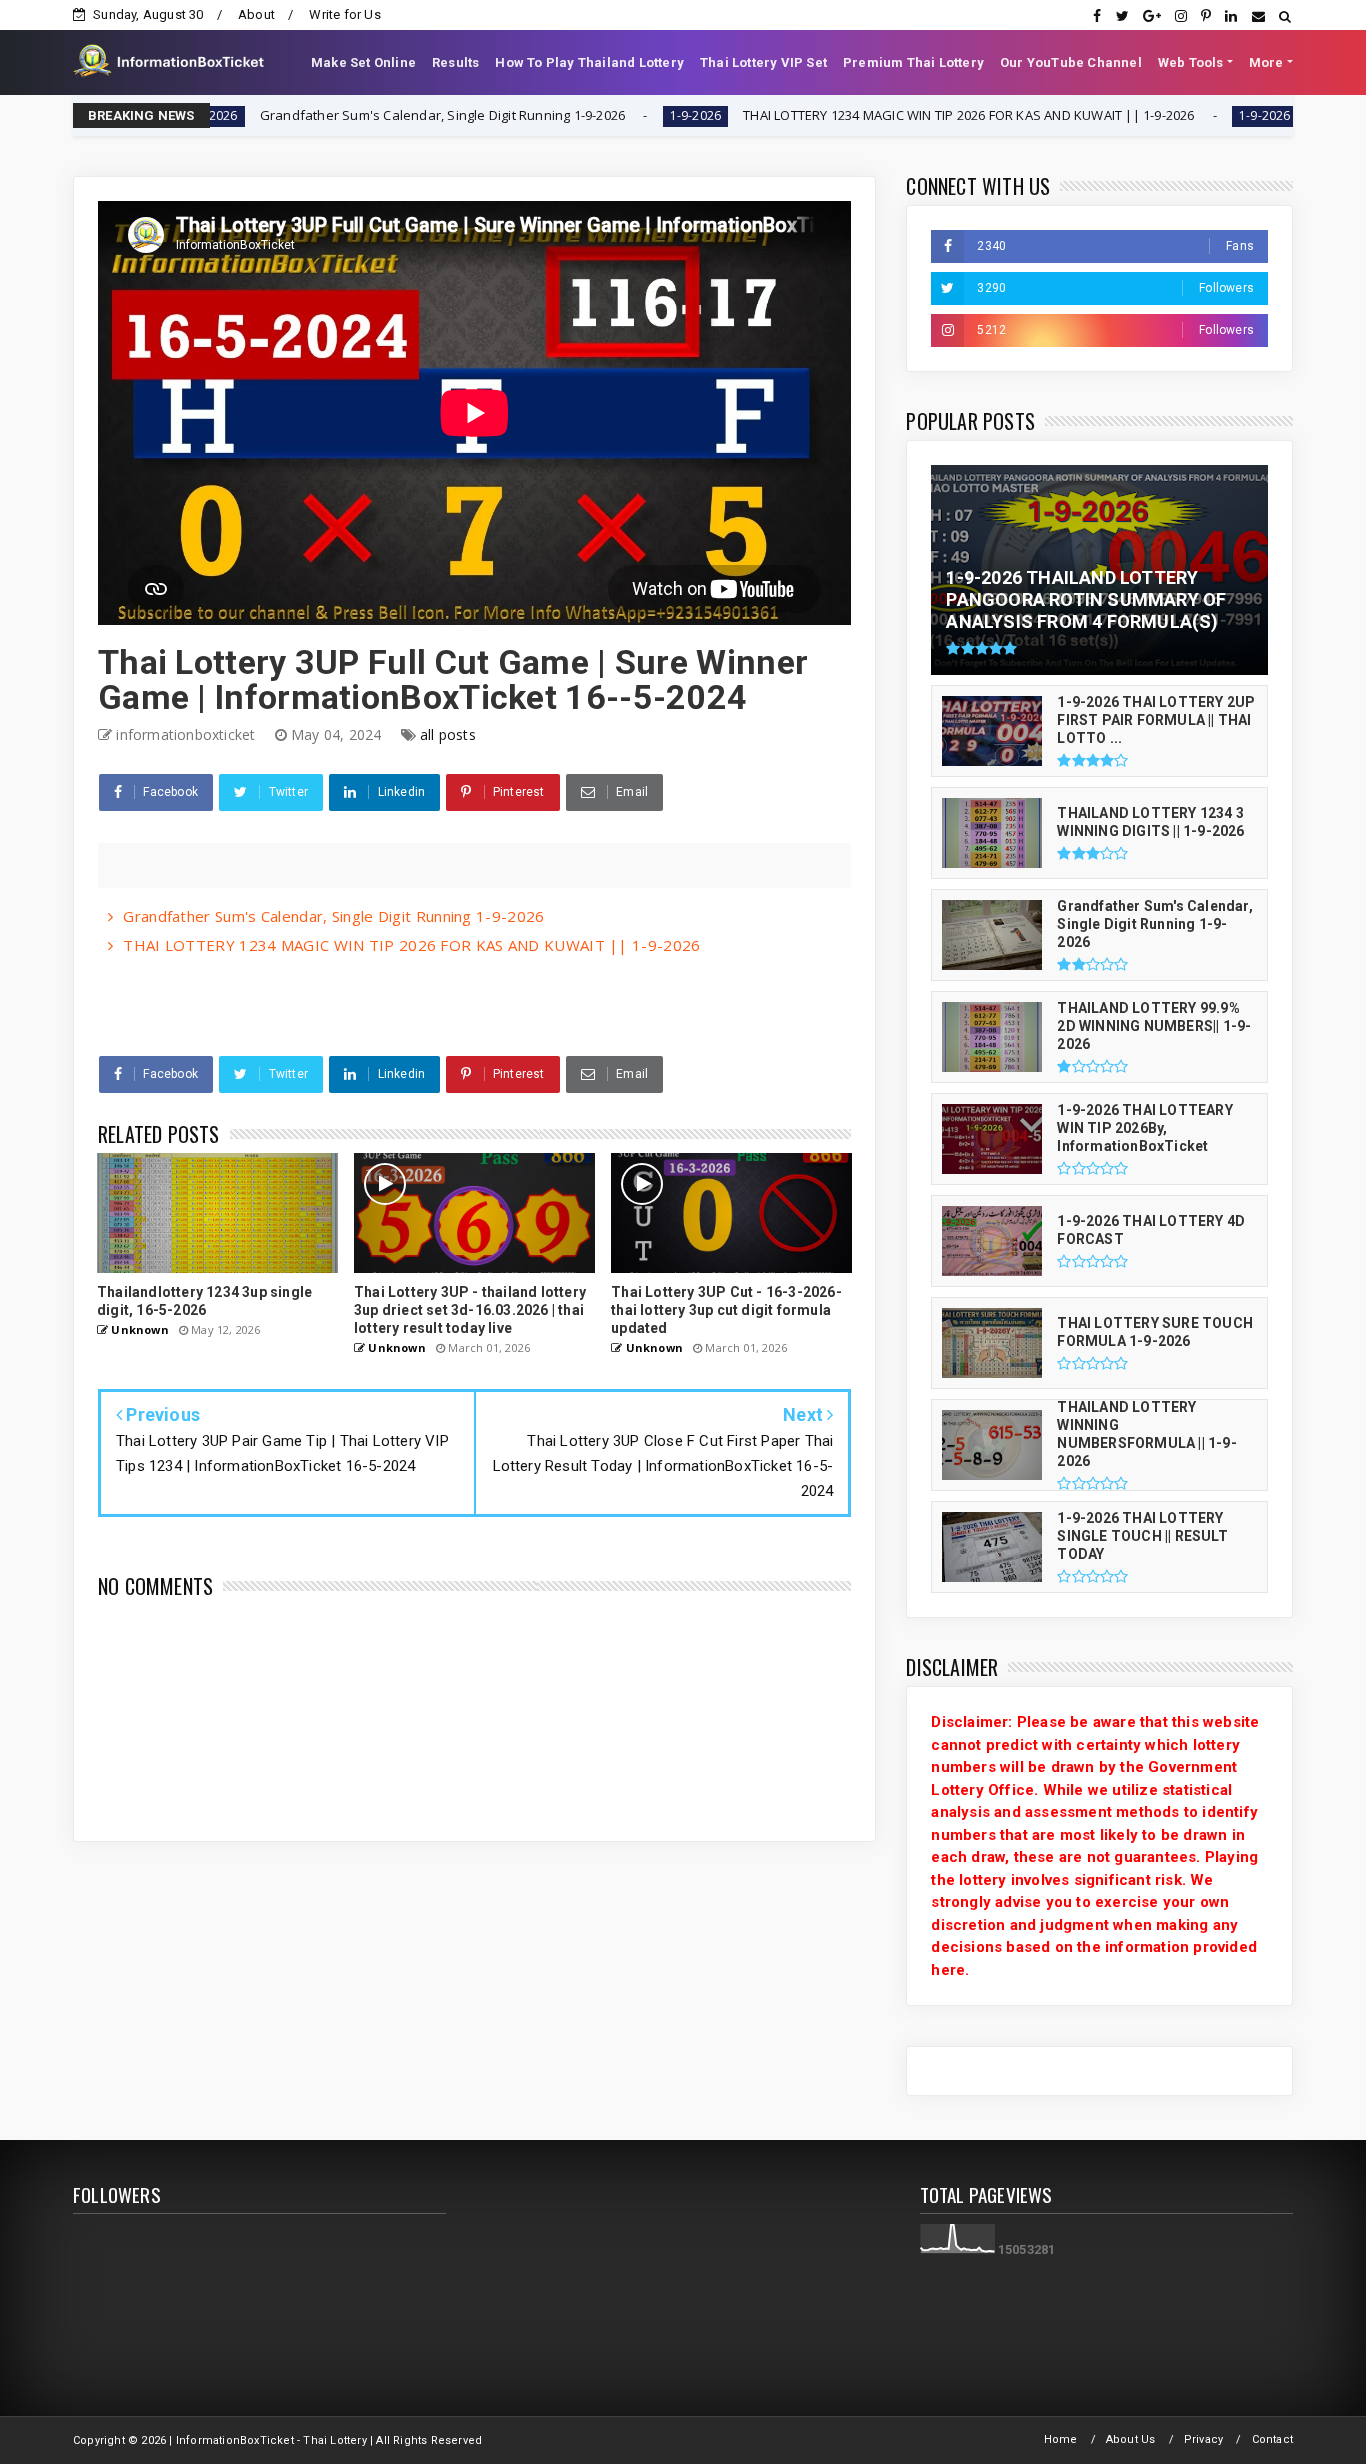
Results (455, 62)
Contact (1272, 2439)
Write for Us (344, 14)
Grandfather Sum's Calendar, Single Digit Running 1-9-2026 (326, 115)
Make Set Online (363, 62)
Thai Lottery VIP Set (763, 62)
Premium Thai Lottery (913, 62)
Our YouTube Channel (1071, 62)
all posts (448, 734)
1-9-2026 (580, 115)
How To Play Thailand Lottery (589, 62)
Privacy (1203, 2439)
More (1266, 62)
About (256, 14)
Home (1061, 2439)
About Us (1131, 2439)
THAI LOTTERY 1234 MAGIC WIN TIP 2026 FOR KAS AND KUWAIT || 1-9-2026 (853, 115)
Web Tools (1191, 62)
